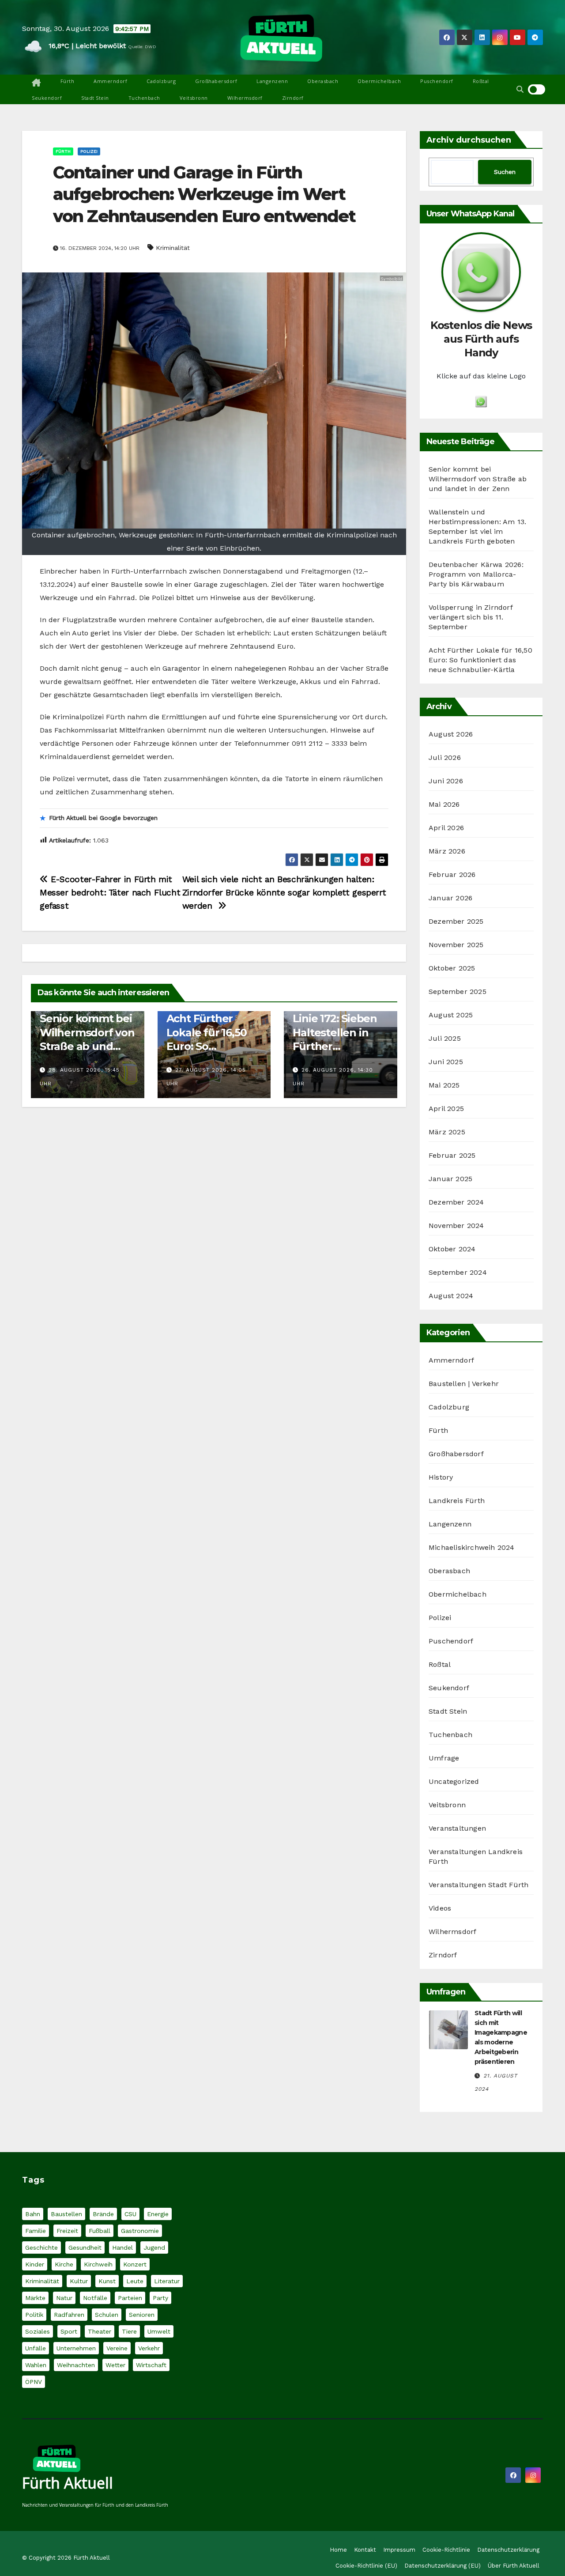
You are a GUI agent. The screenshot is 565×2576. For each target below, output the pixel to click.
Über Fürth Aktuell (514, 2566)
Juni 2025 (446, 1062)
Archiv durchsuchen (469, 140)
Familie (36, 2231)
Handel (122, 2247)
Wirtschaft (151, 2365)
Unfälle (36, 2348)
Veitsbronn (194, 98)
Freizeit (67, 2231)
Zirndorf (293, 98)
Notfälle (95, 2298)
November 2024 (456, 1226)
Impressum (399, 2550)
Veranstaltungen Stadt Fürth (478, 1885)
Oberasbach (323, 81)
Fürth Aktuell (68, 2483)
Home (338, 2550)
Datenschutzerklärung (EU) (443, 2566)
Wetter (115, 2365)
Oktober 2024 (452, 1249)
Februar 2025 (452, 1155)
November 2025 (456, 945)
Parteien (130, 2298)
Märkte (35, 2298)
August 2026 (451, 734)
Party (160, 2298)
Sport (69, 2331)
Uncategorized (454, 1781)
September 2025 (458, 991)
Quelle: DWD (142, 47)
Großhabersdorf (216, 81)
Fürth (68, 81)
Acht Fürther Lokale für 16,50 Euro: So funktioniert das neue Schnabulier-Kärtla (480, 660)
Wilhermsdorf (245, 98)
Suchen (505, 172)
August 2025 (451, 1015)
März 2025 (447, 1132)
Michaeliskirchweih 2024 (472, 1547)
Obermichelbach (379, 81)
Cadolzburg (161, 81)
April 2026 (446, 828)
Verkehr (149, 2348)
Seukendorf (47, 98)
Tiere (129, 2331)
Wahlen (36, 2365)
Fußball (100, 2231)
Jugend (154, 2247)
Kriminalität (173, 248)
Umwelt (159, 2331)
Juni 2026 (446, 781)
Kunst (107, 2281)
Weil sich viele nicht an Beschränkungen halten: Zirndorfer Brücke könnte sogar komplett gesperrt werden (284, 893)
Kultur (79, 2281)
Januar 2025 (450, 1179)
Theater (100, 2331)
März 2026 (447, 851)
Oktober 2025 (452, 968)
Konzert (135, 2264)
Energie (158, 2214)
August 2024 (451, 1296)
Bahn (33, 2214)
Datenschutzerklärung (508, 2550)
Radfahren (69, 2315)
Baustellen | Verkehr (464, 1384)
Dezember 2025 (456, 921)
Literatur (167, 2281)
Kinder (35, 2264)
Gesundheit (85, 2247)
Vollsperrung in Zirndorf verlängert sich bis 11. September (471, 617)
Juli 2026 (445, 757)
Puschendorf (437, 81)
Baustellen (66, 2214)
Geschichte (41, 2247)
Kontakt (365, 2550)
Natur (64, 2298)
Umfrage (444, 1758)
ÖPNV (34, 2382)
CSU (130, 2214)
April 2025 (446, 1109)
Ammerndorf (110, 81)
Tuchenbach (144, 98)
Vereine (117, 2348)
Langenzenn (272, 81)
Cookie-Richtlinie (446, 2550)
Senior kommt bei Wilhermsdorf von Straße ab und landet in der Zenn (87, 1046)
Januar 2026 (450, 898)
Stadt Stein (95, 98)
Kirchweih (98, 2264)
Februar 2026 (452, 874)
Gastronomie (140, 2231)
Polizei (89, 151)
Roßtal (481, 81)
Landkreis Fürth (457, 1501)
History (441, 1477)
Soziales (38, 2331)
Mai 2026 (444, 804)
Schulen (107, 2315)
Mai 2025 (444, 1085)
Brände (103, 2214)
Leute (135, 2281)
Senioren (142, 2315)
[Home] (36, 83)
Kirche (64, 2264)
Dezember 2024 (456, 1202)
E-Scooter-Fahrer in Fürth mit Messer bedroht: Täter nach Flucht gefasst (110, 893)
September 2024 (458, 1272)
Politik (34, 2315)
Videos (440, 1908)
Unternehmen (76, 2348)
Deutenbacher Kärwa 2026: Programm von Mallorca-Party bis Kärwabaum (476, 574)
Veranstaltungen (457, 1828)
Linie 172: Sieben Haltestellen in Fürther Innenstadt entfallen (335, 1046)
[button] (520, 89)
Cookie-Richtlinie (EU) (366, 2566)
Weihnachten (76, 2365)
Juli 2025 (445, 1038)
